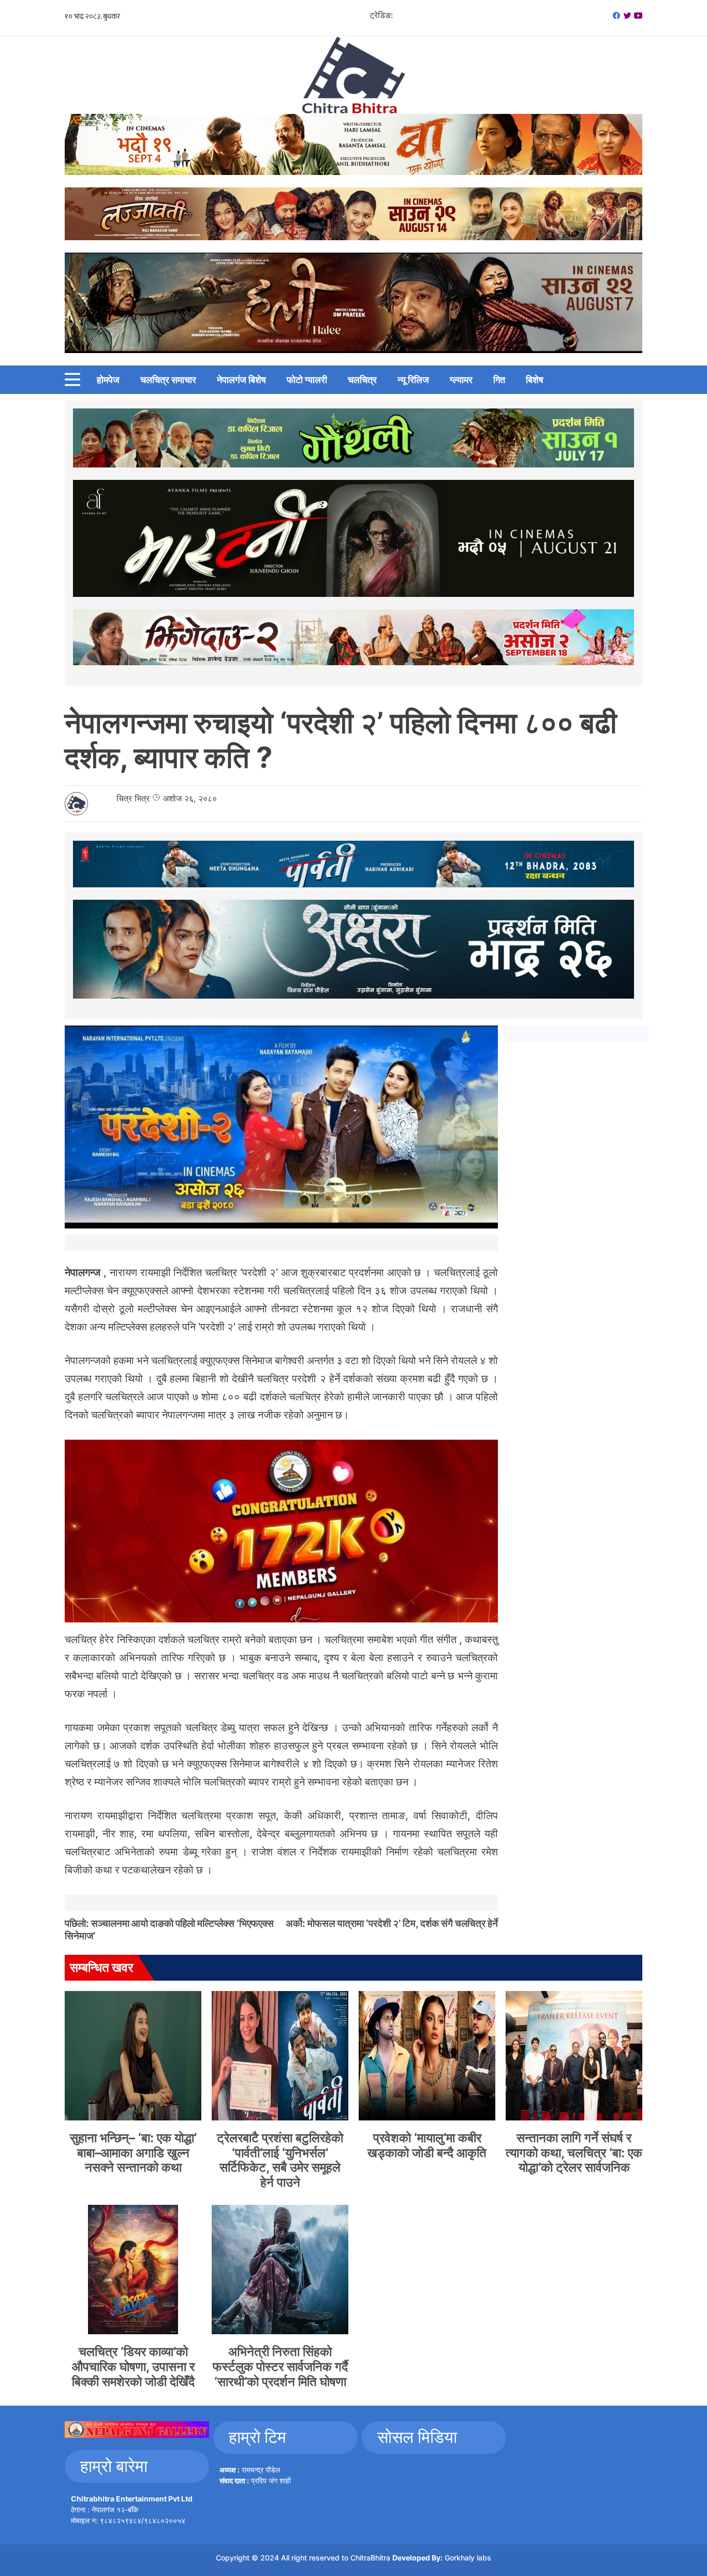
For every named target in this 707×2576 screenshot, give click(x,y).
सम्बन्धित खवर (101, 1967)
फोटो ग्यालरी (307, 380)
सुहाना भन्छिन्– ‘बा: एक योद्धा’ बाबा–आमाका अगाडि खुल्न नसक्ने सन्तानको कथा (133, 2153)
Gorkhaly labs (468, 2558)
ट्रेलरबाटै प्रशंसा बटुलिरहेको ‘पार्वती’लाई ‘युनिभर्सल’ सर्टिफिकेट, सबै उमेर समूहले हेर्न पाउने (280, 2160)
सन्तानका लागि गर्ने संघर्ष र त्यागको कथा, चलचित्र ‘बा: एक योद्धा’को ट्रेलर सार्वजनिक (574, 2153)
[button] (72, 379)
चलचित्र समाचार (168, 380)
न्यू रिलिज (413, 380)
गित (499, 380)
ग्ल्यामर (461, 380)
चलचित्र (362, 380)
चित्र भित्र (133, 798)
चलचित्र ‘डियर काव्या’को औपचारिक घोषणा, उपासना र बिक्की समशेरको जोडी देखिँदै (133, 2367)
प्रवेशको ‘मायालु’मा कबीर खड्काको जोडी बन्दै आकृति (427, 2145)
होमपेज (108, 380)
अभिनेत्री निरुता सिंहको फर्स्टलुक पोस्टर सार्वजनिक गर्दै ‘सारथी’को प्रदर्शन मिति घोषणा (280, 2367)
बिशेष (535, 380)
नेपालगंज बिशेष (241, 380)
